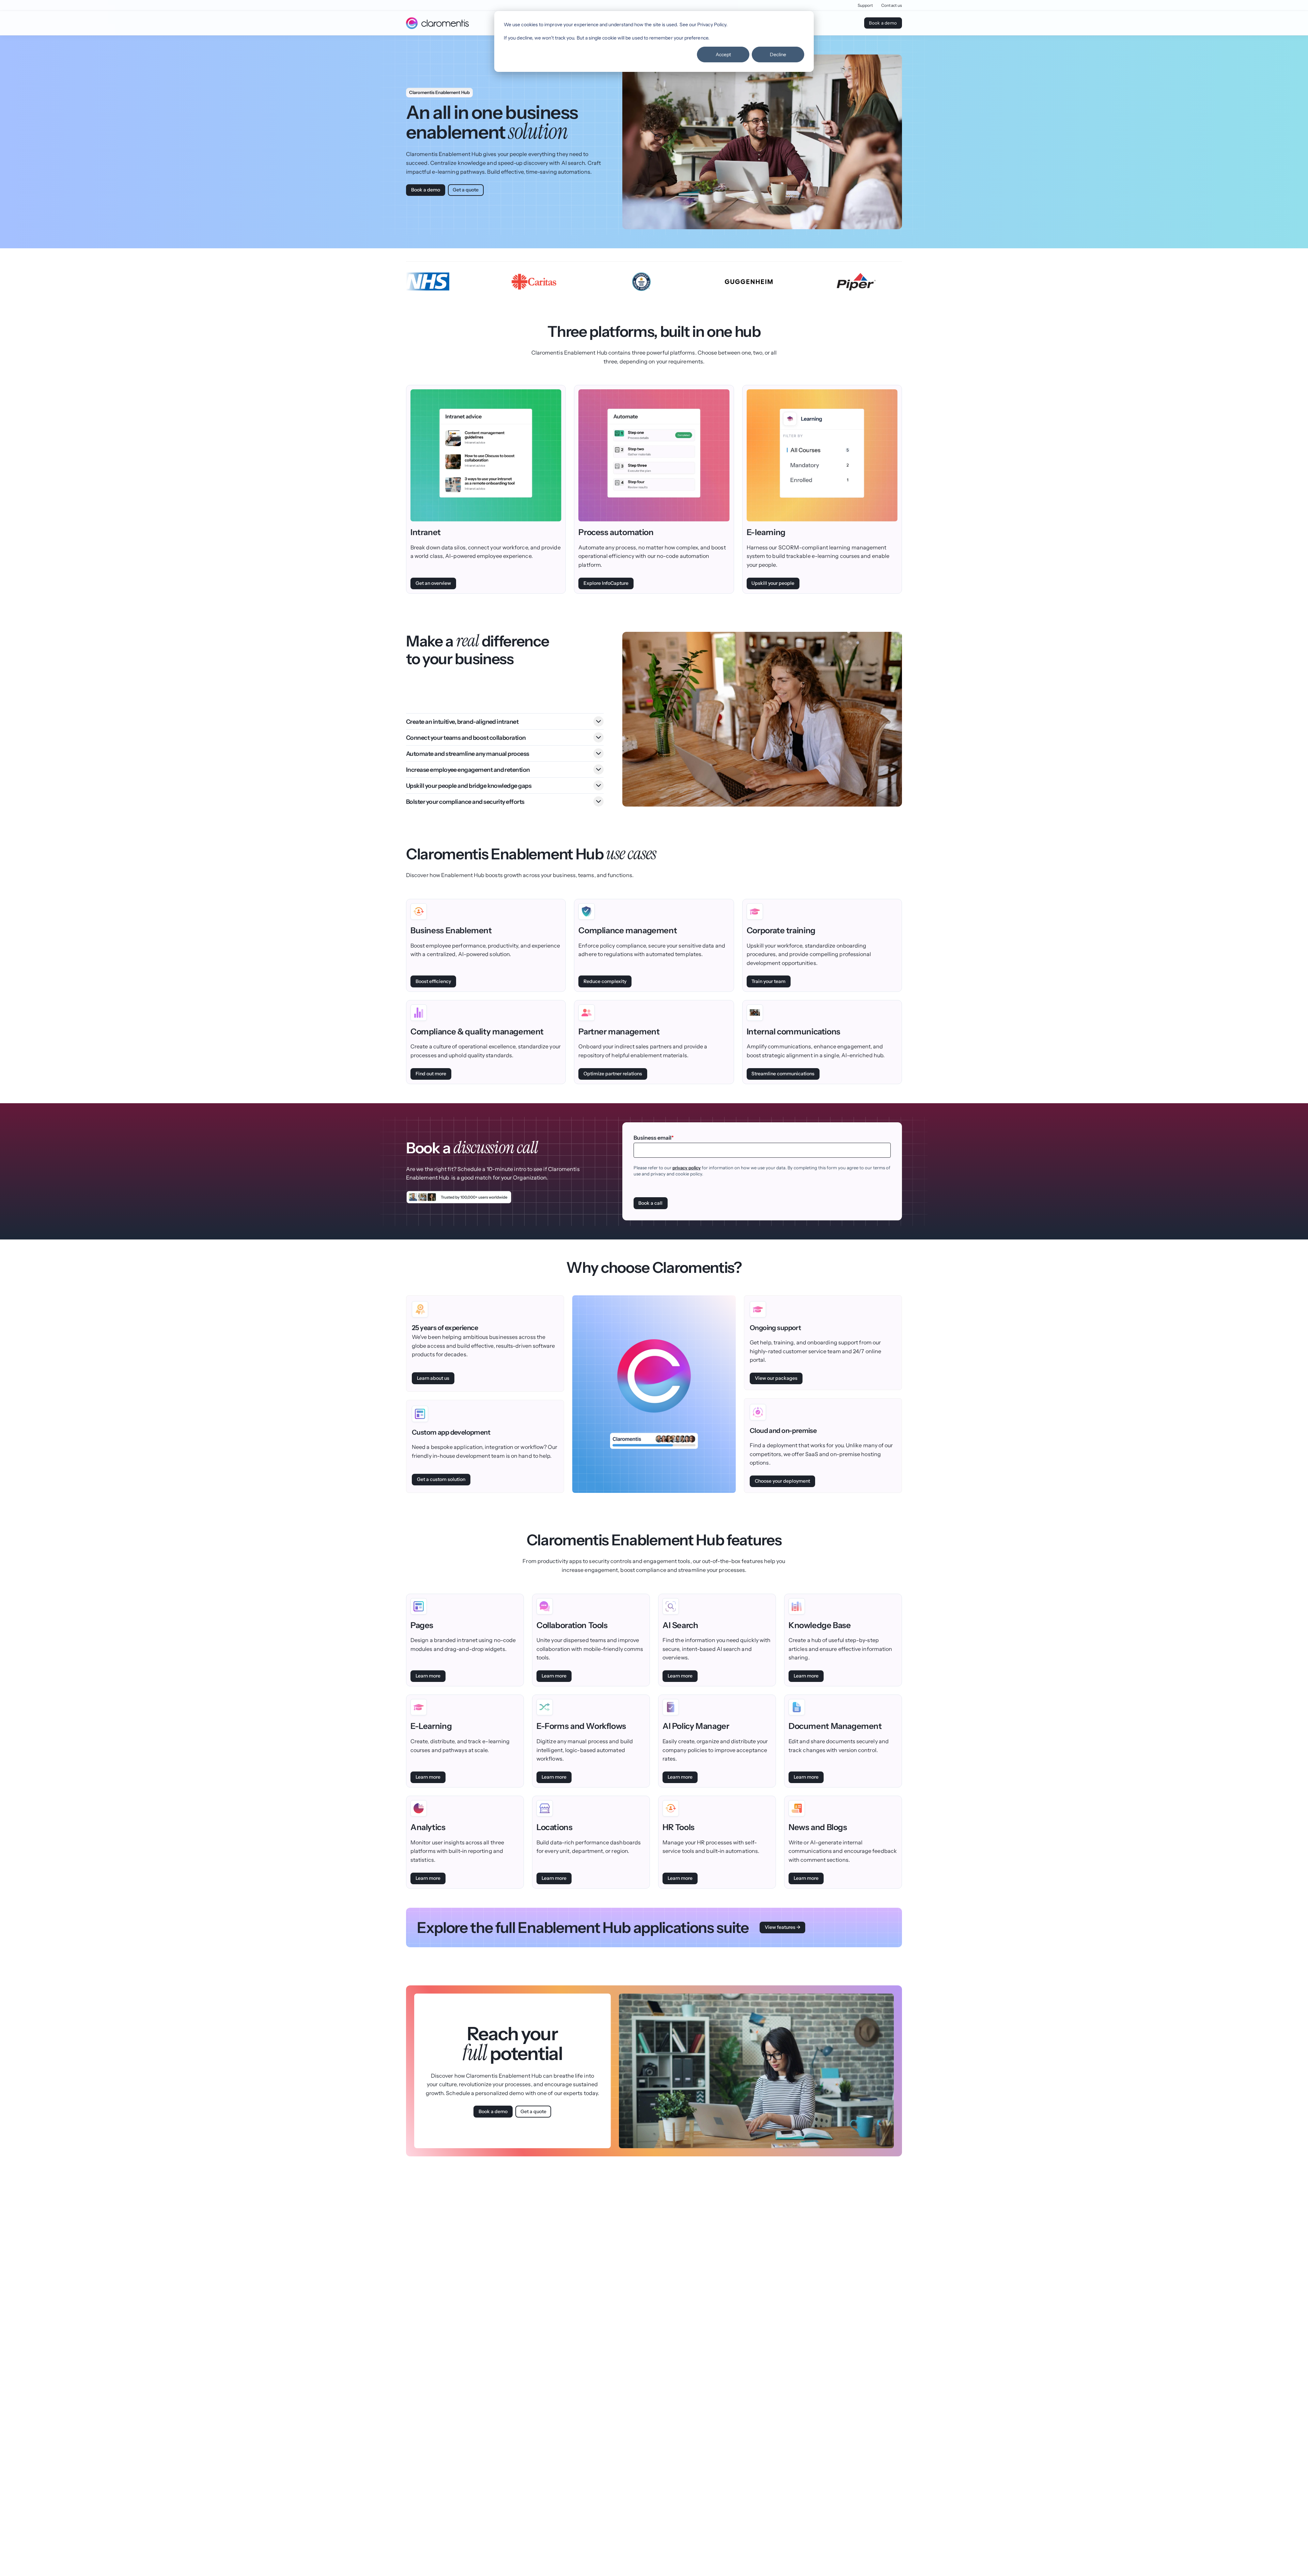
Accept (723, 54)
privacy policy (687, 1168)
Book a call (650, 1203)
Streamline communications (783, 1074)
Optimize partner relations (613, 1074)
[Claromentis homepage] (437, 23)
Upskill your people (773, 583)
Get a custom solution (441, 1479)
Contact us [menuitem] (892, 5)
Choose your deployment (782, 1481)
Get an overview (433, 583)
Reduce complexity (605, 981)
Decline (778, 54)
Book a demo (883, 23)
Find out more (431, 1074)
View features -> (783, 1927)
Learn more (428, 1676)
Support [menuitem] (866, 5)
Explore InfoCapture (606, 583)
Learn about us (433, 1378)
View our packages (776, 1378)
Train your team (768, 981)
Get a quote (466, 190)
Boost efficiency (433, 981)
